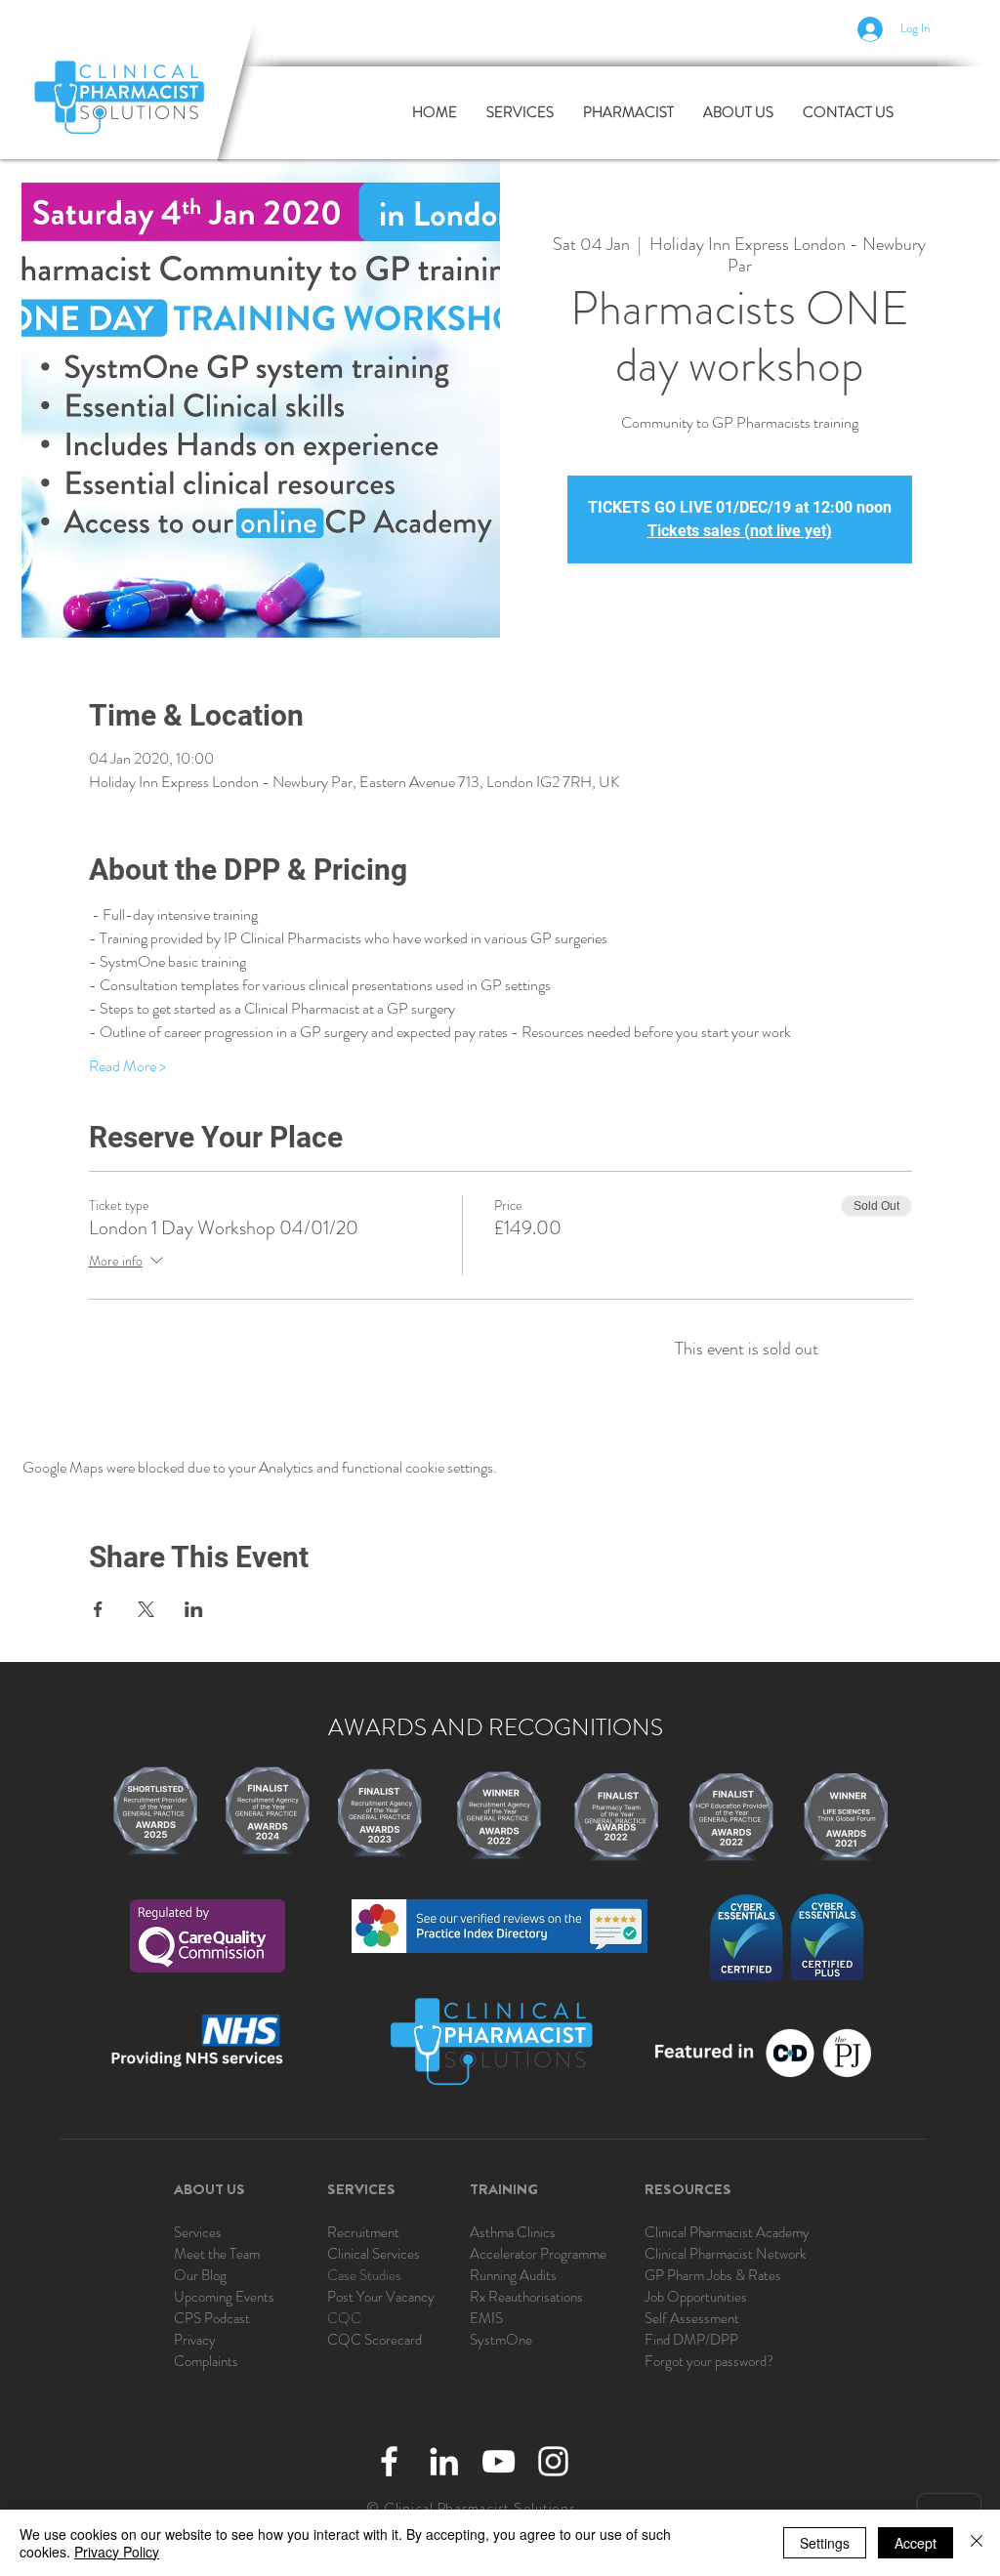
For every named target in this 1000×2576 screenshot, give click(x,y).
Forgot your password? (709, 2361)
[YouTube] (499, 2461)
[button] (628, 113)
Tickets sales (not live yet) (740, 531)
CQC (344, 2318)
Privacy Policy (117, 2552)
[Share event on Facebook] (98, 1609)
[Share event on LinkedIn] (194, 1609)
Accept (916, 2543)
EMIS (486, 2318)
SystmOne (501, 2340)
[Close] (977, 2543)
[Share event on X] (146, 1609)
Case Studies (364, 2275)
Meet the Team (217, 2254)
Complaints (206, 2361)
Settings (825, 2543)
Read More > (127, 1066)
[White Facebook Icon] (389, 2461)
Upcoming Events (224, 2297)
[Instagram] (553, 2461)
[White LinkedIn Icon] (444, 2461)
